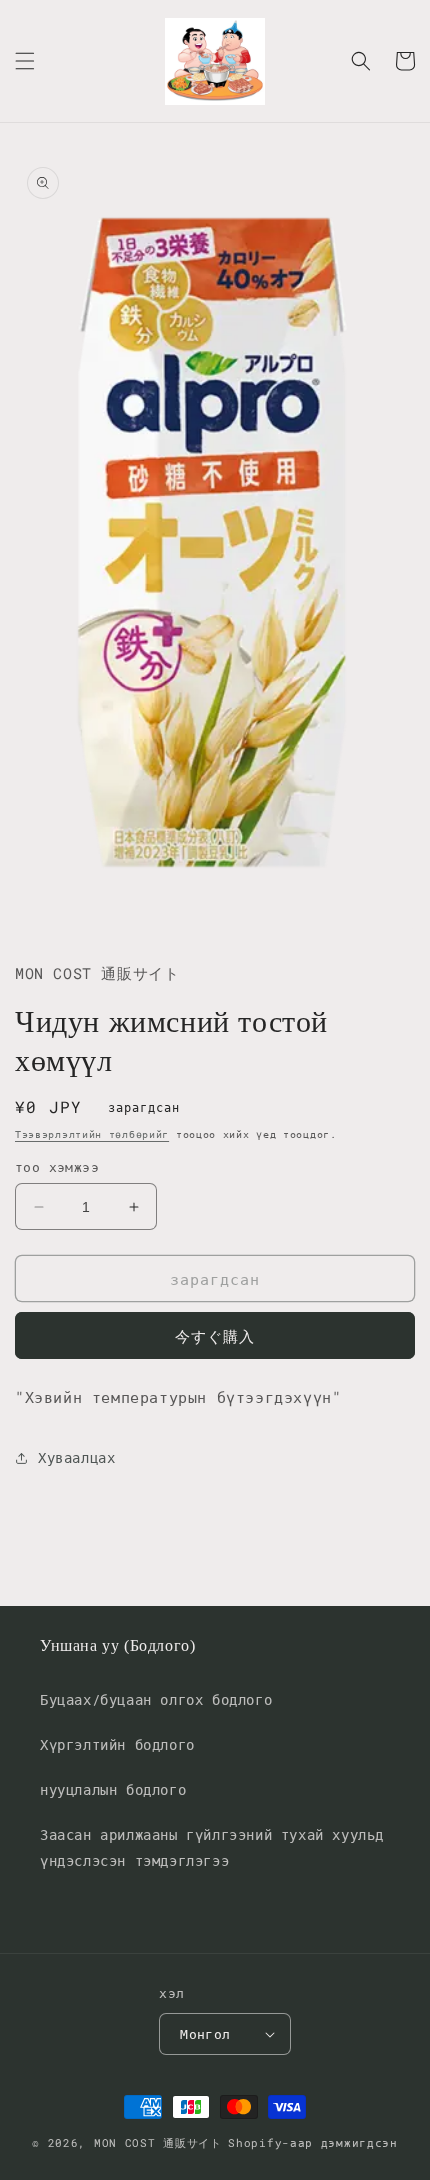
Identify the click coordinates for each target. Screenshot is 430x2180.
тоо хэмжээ (57, 1167)
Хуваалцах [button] (76, 1457)
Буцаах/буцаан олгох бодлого (156, 1699)
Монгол (205, 2034)
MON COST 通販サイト (158, 2142)
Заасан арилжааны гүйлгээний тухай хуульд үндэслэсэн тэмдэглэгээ (212, 1847)
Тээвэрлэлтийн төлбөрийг (92, 1134)
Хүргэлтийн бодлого (117, 1744)
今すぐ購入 (215, 1336)
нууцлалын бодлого (113, 1789)
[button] (25, 61)
